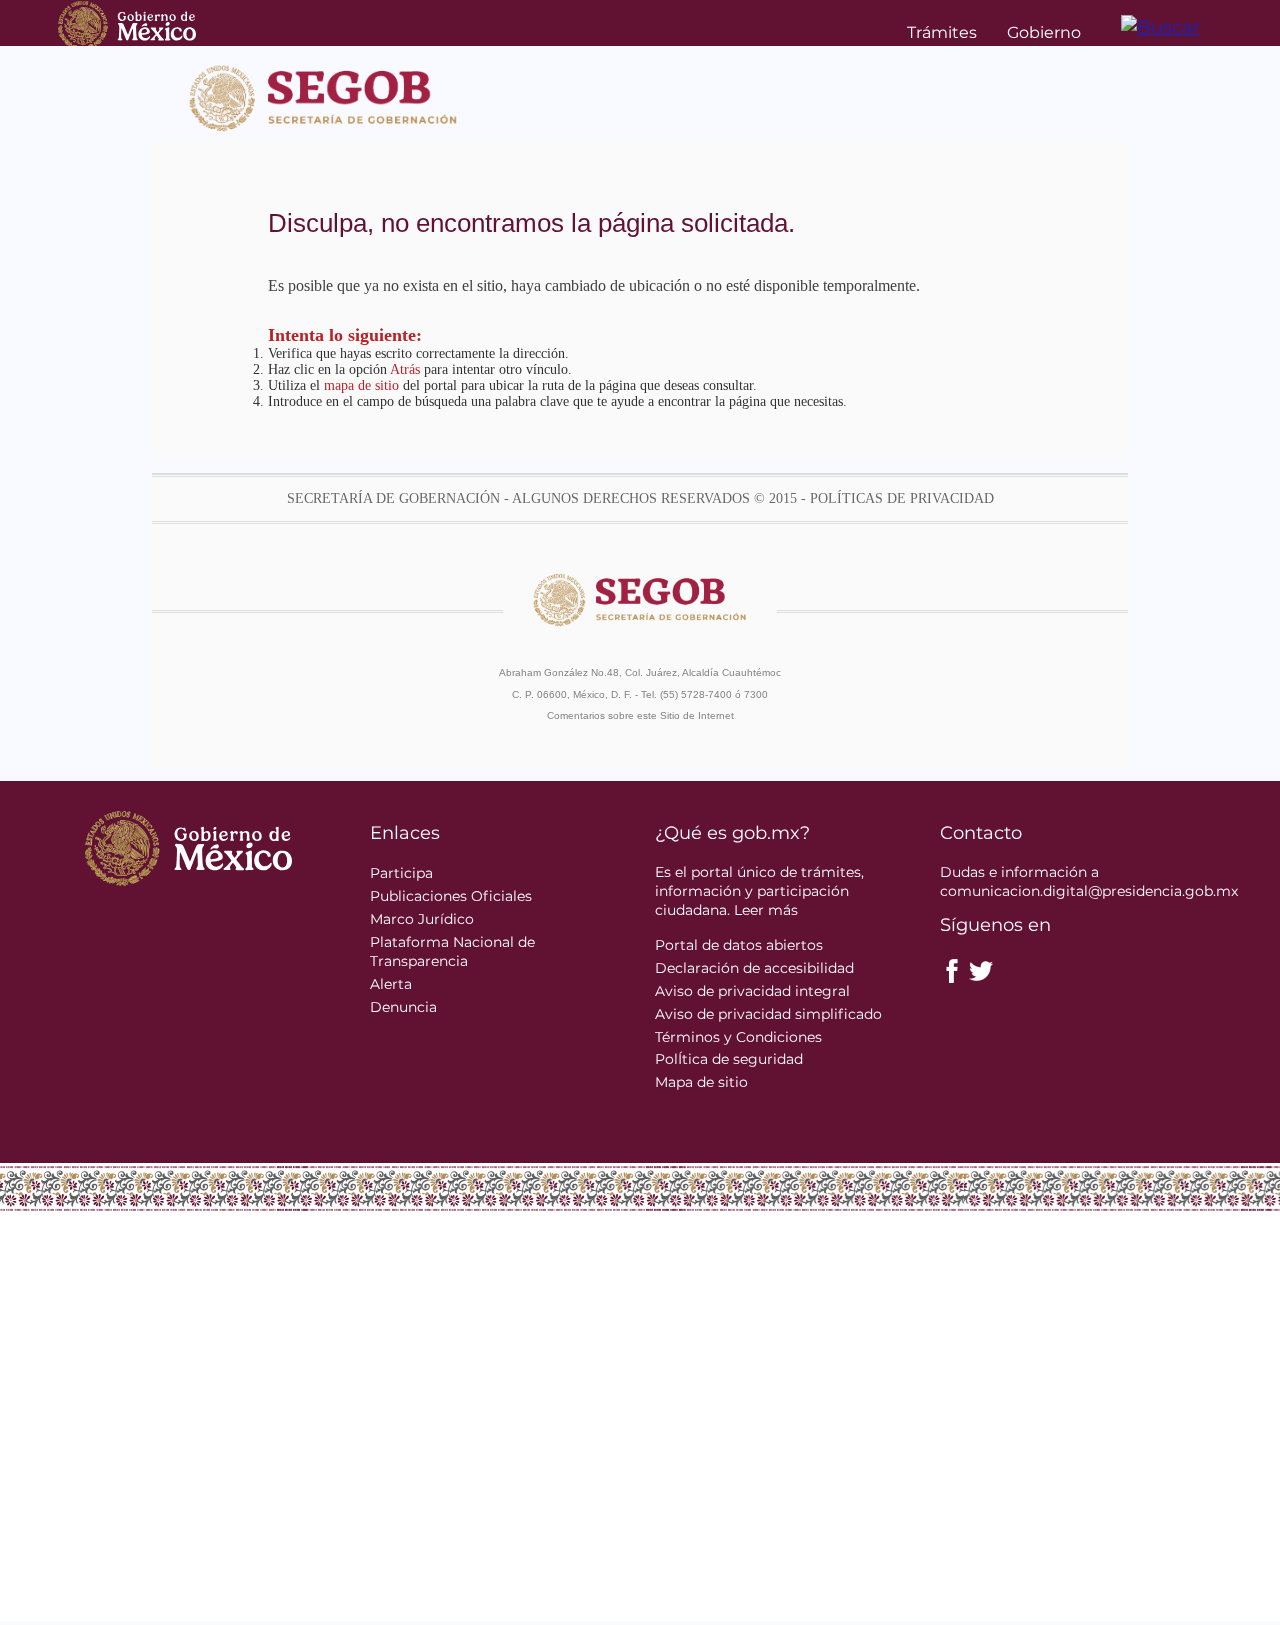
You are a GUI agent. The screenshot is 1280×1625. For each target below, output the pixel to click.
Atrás (405, 369)
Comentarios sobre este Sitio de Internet (640, 715)
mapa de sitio (361, 385)
